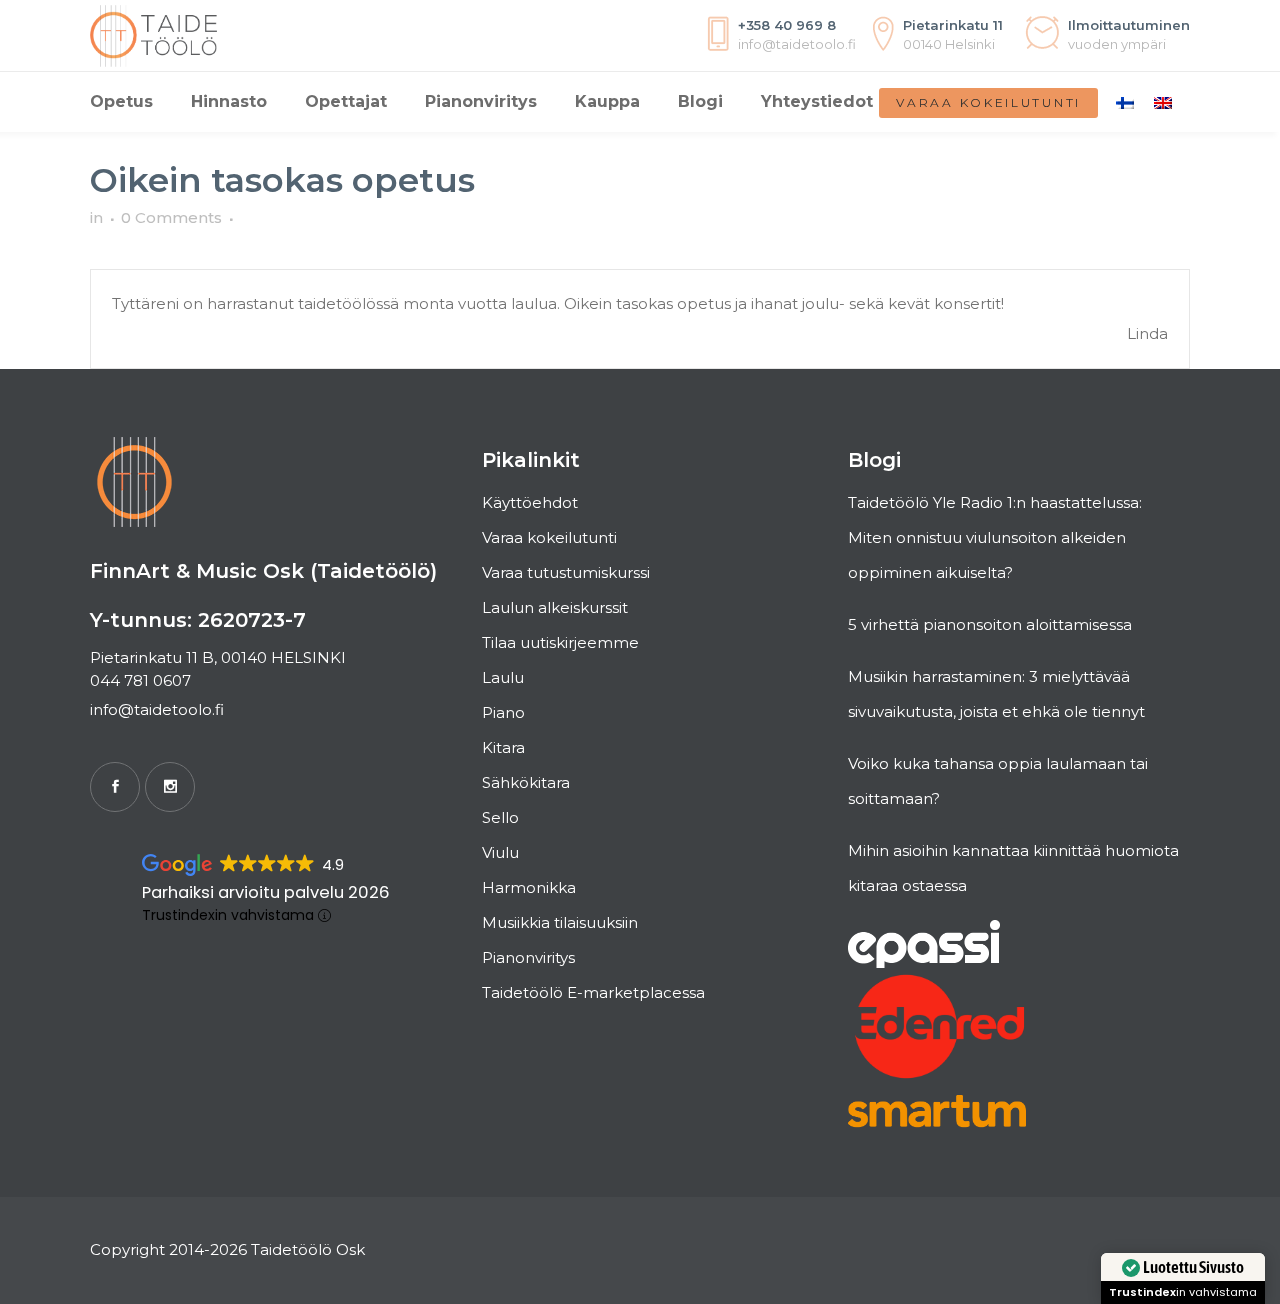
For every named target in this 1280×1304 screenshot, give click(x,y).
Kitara (503, 747)
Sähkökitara (526, 782)
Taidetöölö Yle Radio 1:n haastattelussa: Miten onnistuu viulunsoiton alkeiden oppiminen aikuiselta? (995, 537)
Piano (503, 712)
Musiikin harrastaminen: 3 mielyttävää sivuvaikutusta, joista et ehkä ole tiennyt (996, 694)
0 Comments (171, 217)
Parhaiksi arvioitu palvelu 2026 (266, 892)
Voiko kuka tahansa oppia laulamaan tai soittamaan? (998, 781)
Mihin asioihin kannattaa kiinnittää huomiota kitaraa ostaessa (1013, 868)
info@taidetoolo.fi (157, 709)
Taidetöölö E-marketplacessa (593, 992)
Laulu (503, 677)
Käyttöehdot (530, 502)
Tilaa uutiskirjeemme (560, 642)
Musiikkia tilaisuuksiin (560, 922)
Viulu (500, 852)
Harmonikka (529, 887)
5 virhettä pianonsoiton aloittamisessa (990, 624)
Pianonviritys (528, 957)
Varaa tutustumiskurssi (566, 572)
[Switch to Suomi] (1125, 102)
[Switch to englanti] (1163, 102)
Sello (500, 817)
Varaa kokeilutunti (988, 102)
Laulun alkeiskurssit (555, 607)
